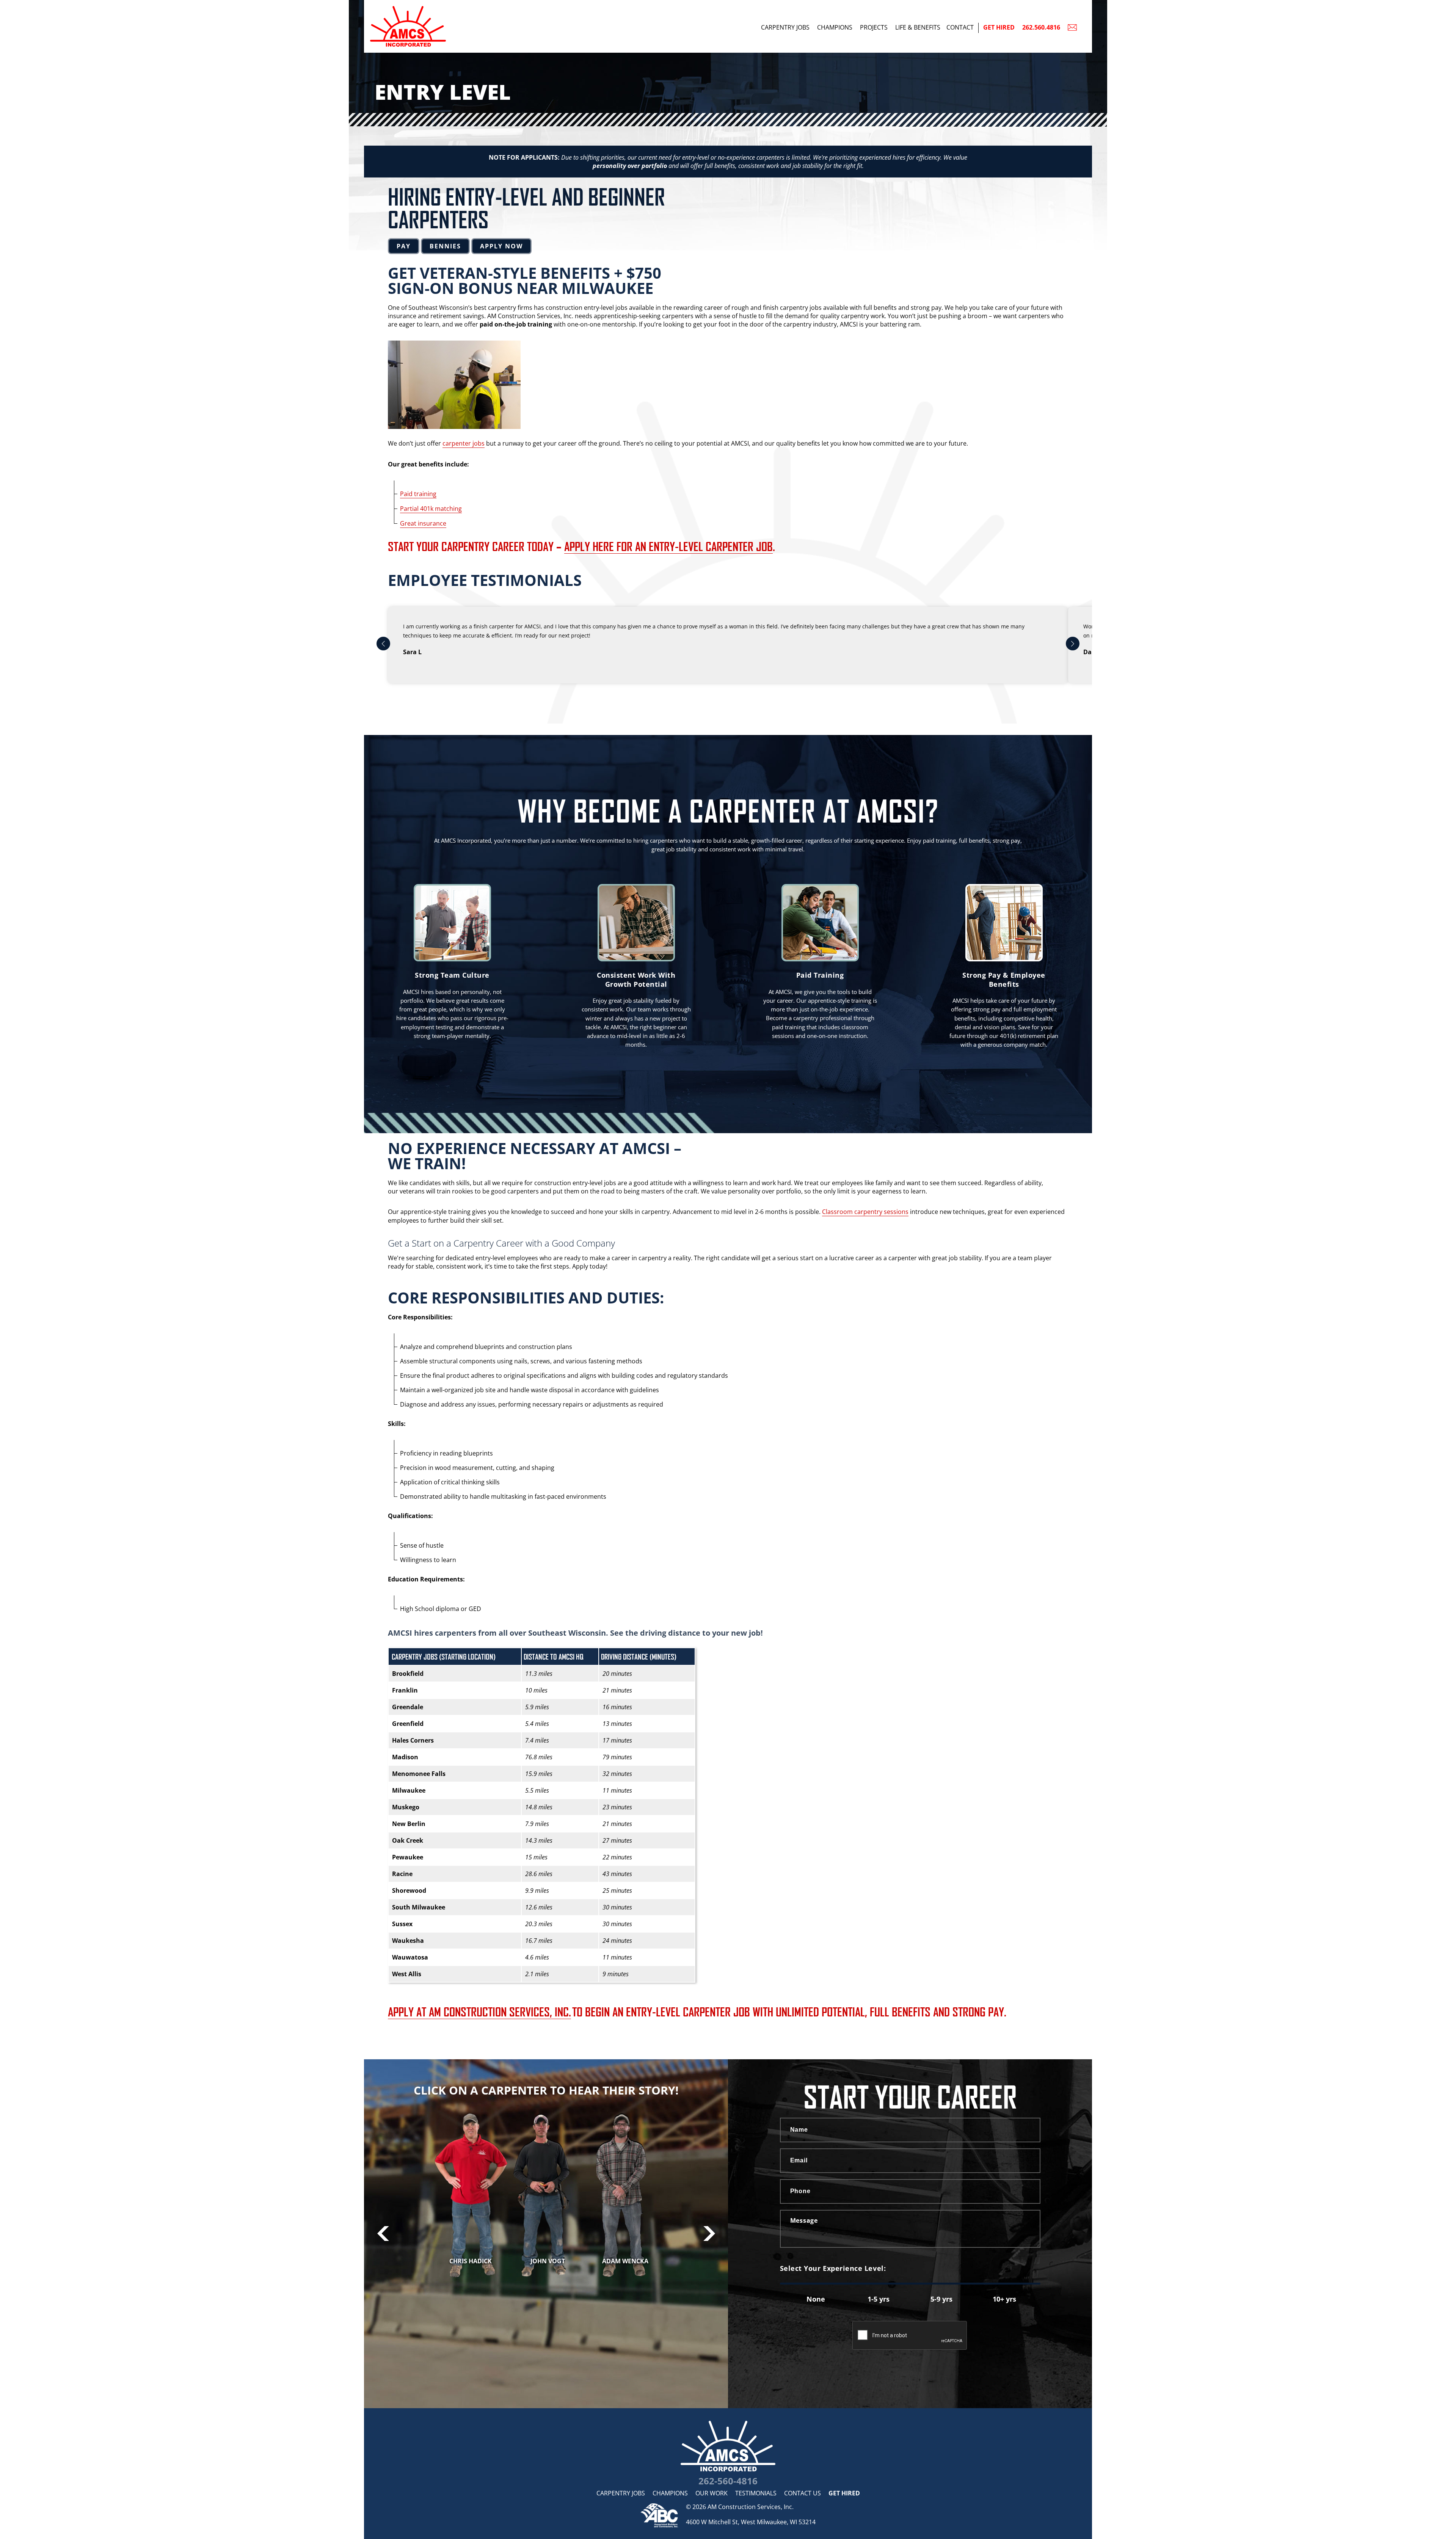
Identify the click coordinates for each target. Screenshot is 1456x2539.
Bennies (445, 246)
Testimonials (756, 2493)
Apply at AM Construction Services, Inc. (479, 2011)
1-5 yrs (879, 2299)
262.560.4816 (1041, 27)
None (816, 2299)
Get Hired (999, 27)
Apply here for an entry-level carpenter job (668, 546)
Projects (874, 27)
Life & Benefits (918, 27)
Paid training (418, 494)
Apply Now (501, 246)
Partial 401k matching (431, 509)
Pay (404, 246)
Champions (835, 27)
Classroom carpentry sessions (865, 1212)
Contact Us (803, 2493)
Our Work (712, 2493)
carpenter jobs (464, 443)
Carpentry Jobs (785, 27)
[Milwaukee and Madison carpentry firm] (728, 2446)
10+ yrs (1004, 2299)
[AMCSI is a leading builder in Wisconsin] (455, 4)
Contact (960, 27)
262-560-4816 (728, 2481)
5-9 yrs (941, 2299)
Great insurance (423, 523)
